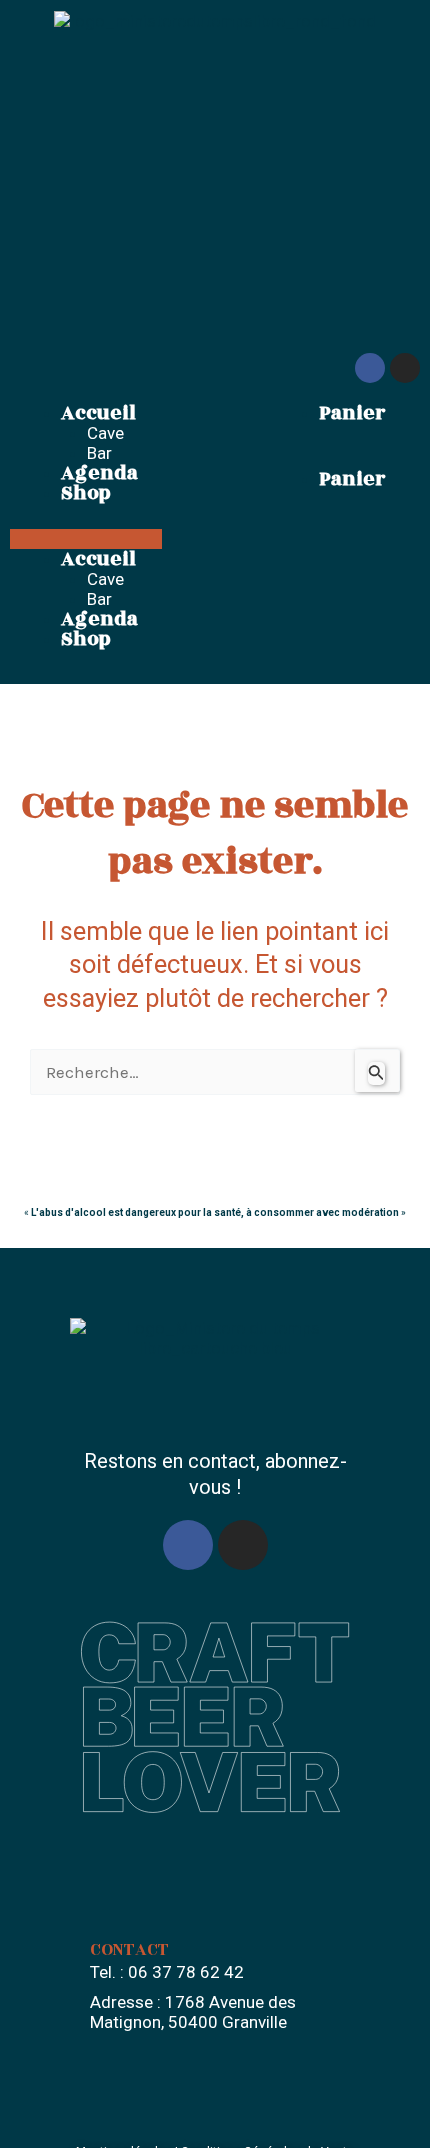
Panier (352, 413)
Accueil (98, 413)
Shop (86, 493)
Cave (105, 433)
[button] (86, 539)
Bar (99, 453)
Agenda (99, 473)
